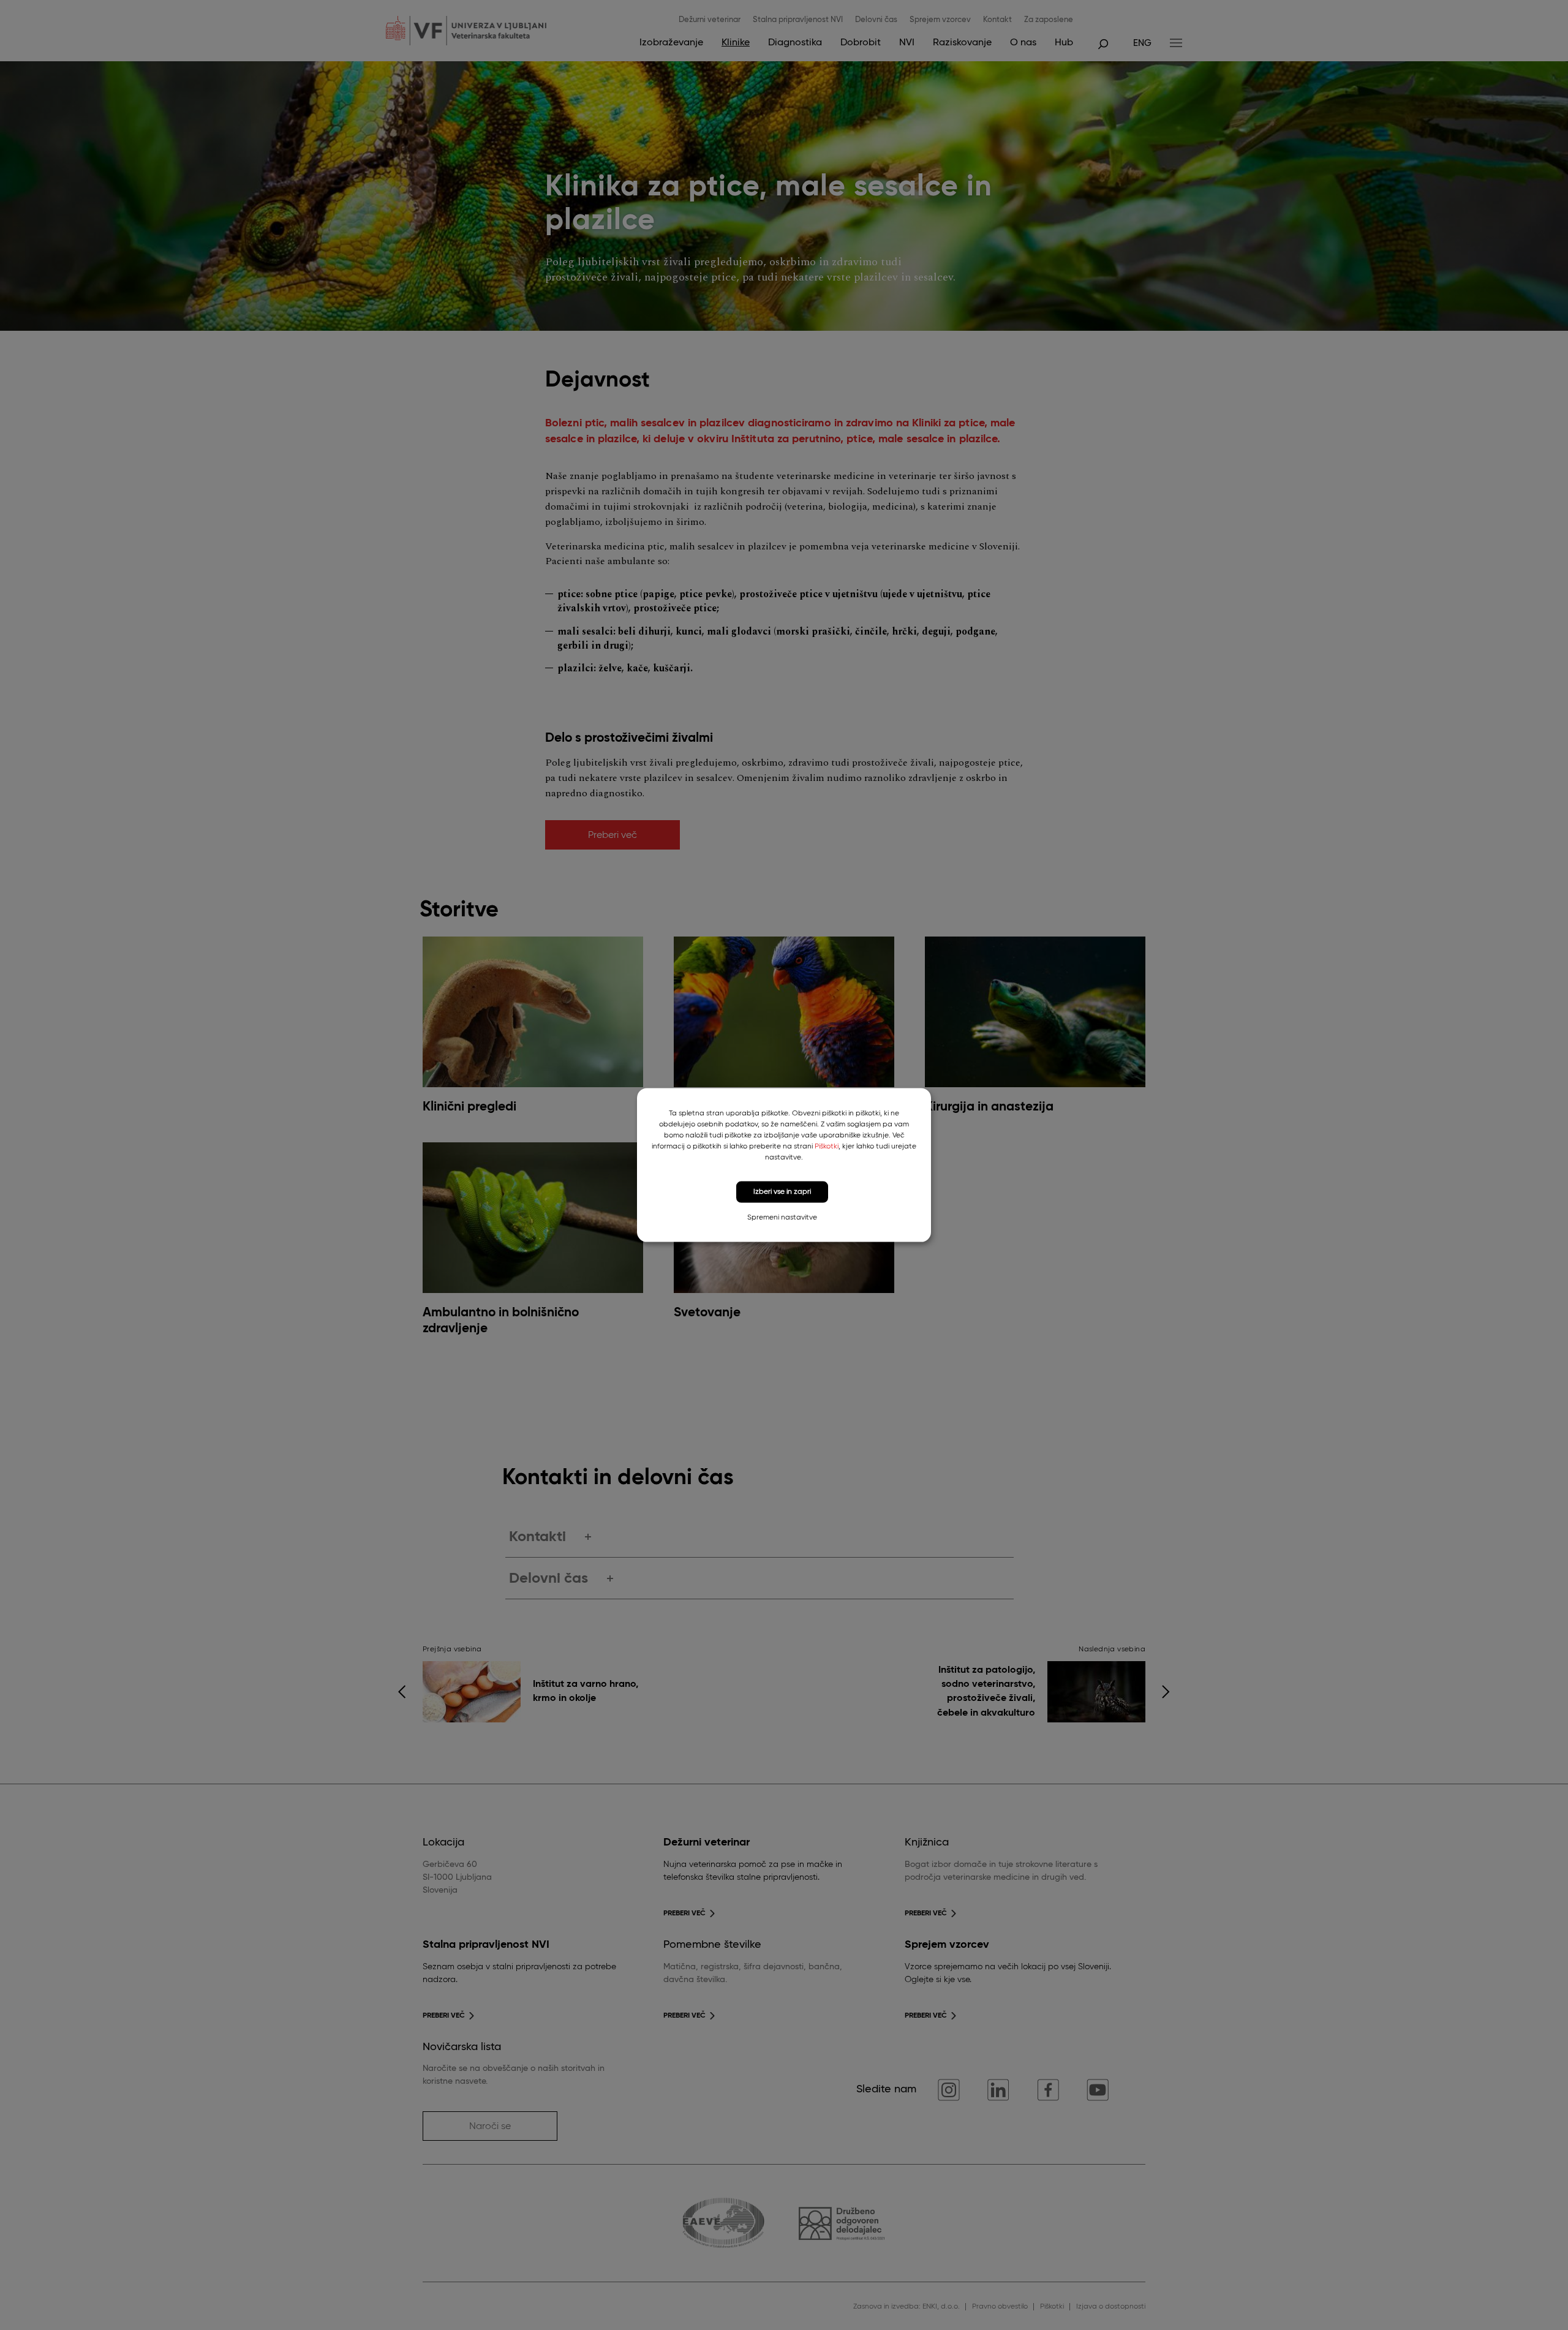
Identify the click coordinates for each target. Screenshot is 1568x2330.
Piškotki (827, 1147)
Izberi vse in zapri (782, 1192)
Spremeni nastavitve (782, 1217)
